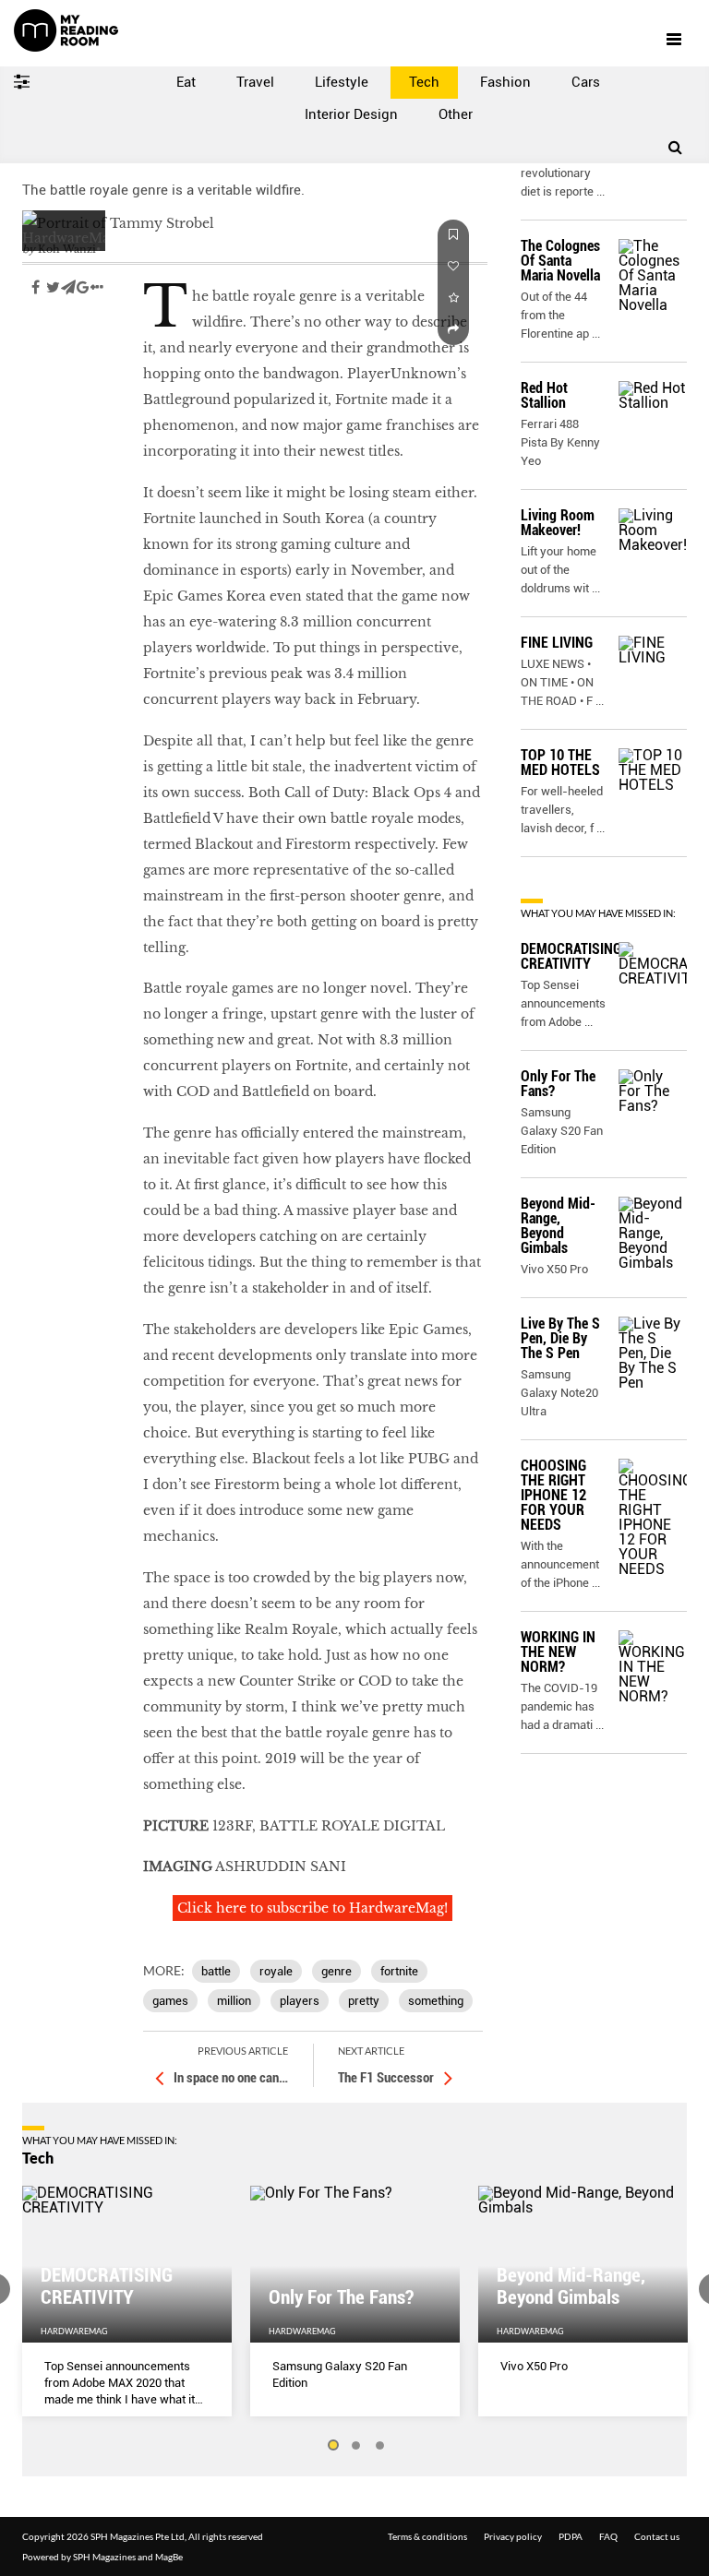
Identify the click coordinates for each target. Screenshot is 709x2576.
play (37, 342)
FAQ (608, 2536)
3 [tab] (380, 2446)
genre (336, 1971)
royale (276, 1971)
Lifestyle (342, 82)
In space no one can (231, 2078)
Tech (424, 82)
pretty (364, 2001)
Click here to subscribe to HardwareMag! (312, 1908)
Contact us (657, 2536)
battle (216, 1971)
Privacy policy (513, 2536)
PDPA (571, 2536)
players (300, 2001)
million (234, 2001)
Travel (255, 82)
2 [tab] (356, 2446)
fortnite (399, 1971)
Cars (586, 82)
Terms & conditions (427, 2536)
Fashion (505, 82)
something (436, 2001)
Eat (186, 82)
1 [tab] (332, 2446)
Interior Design (351, 114)
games (170, 2001)
